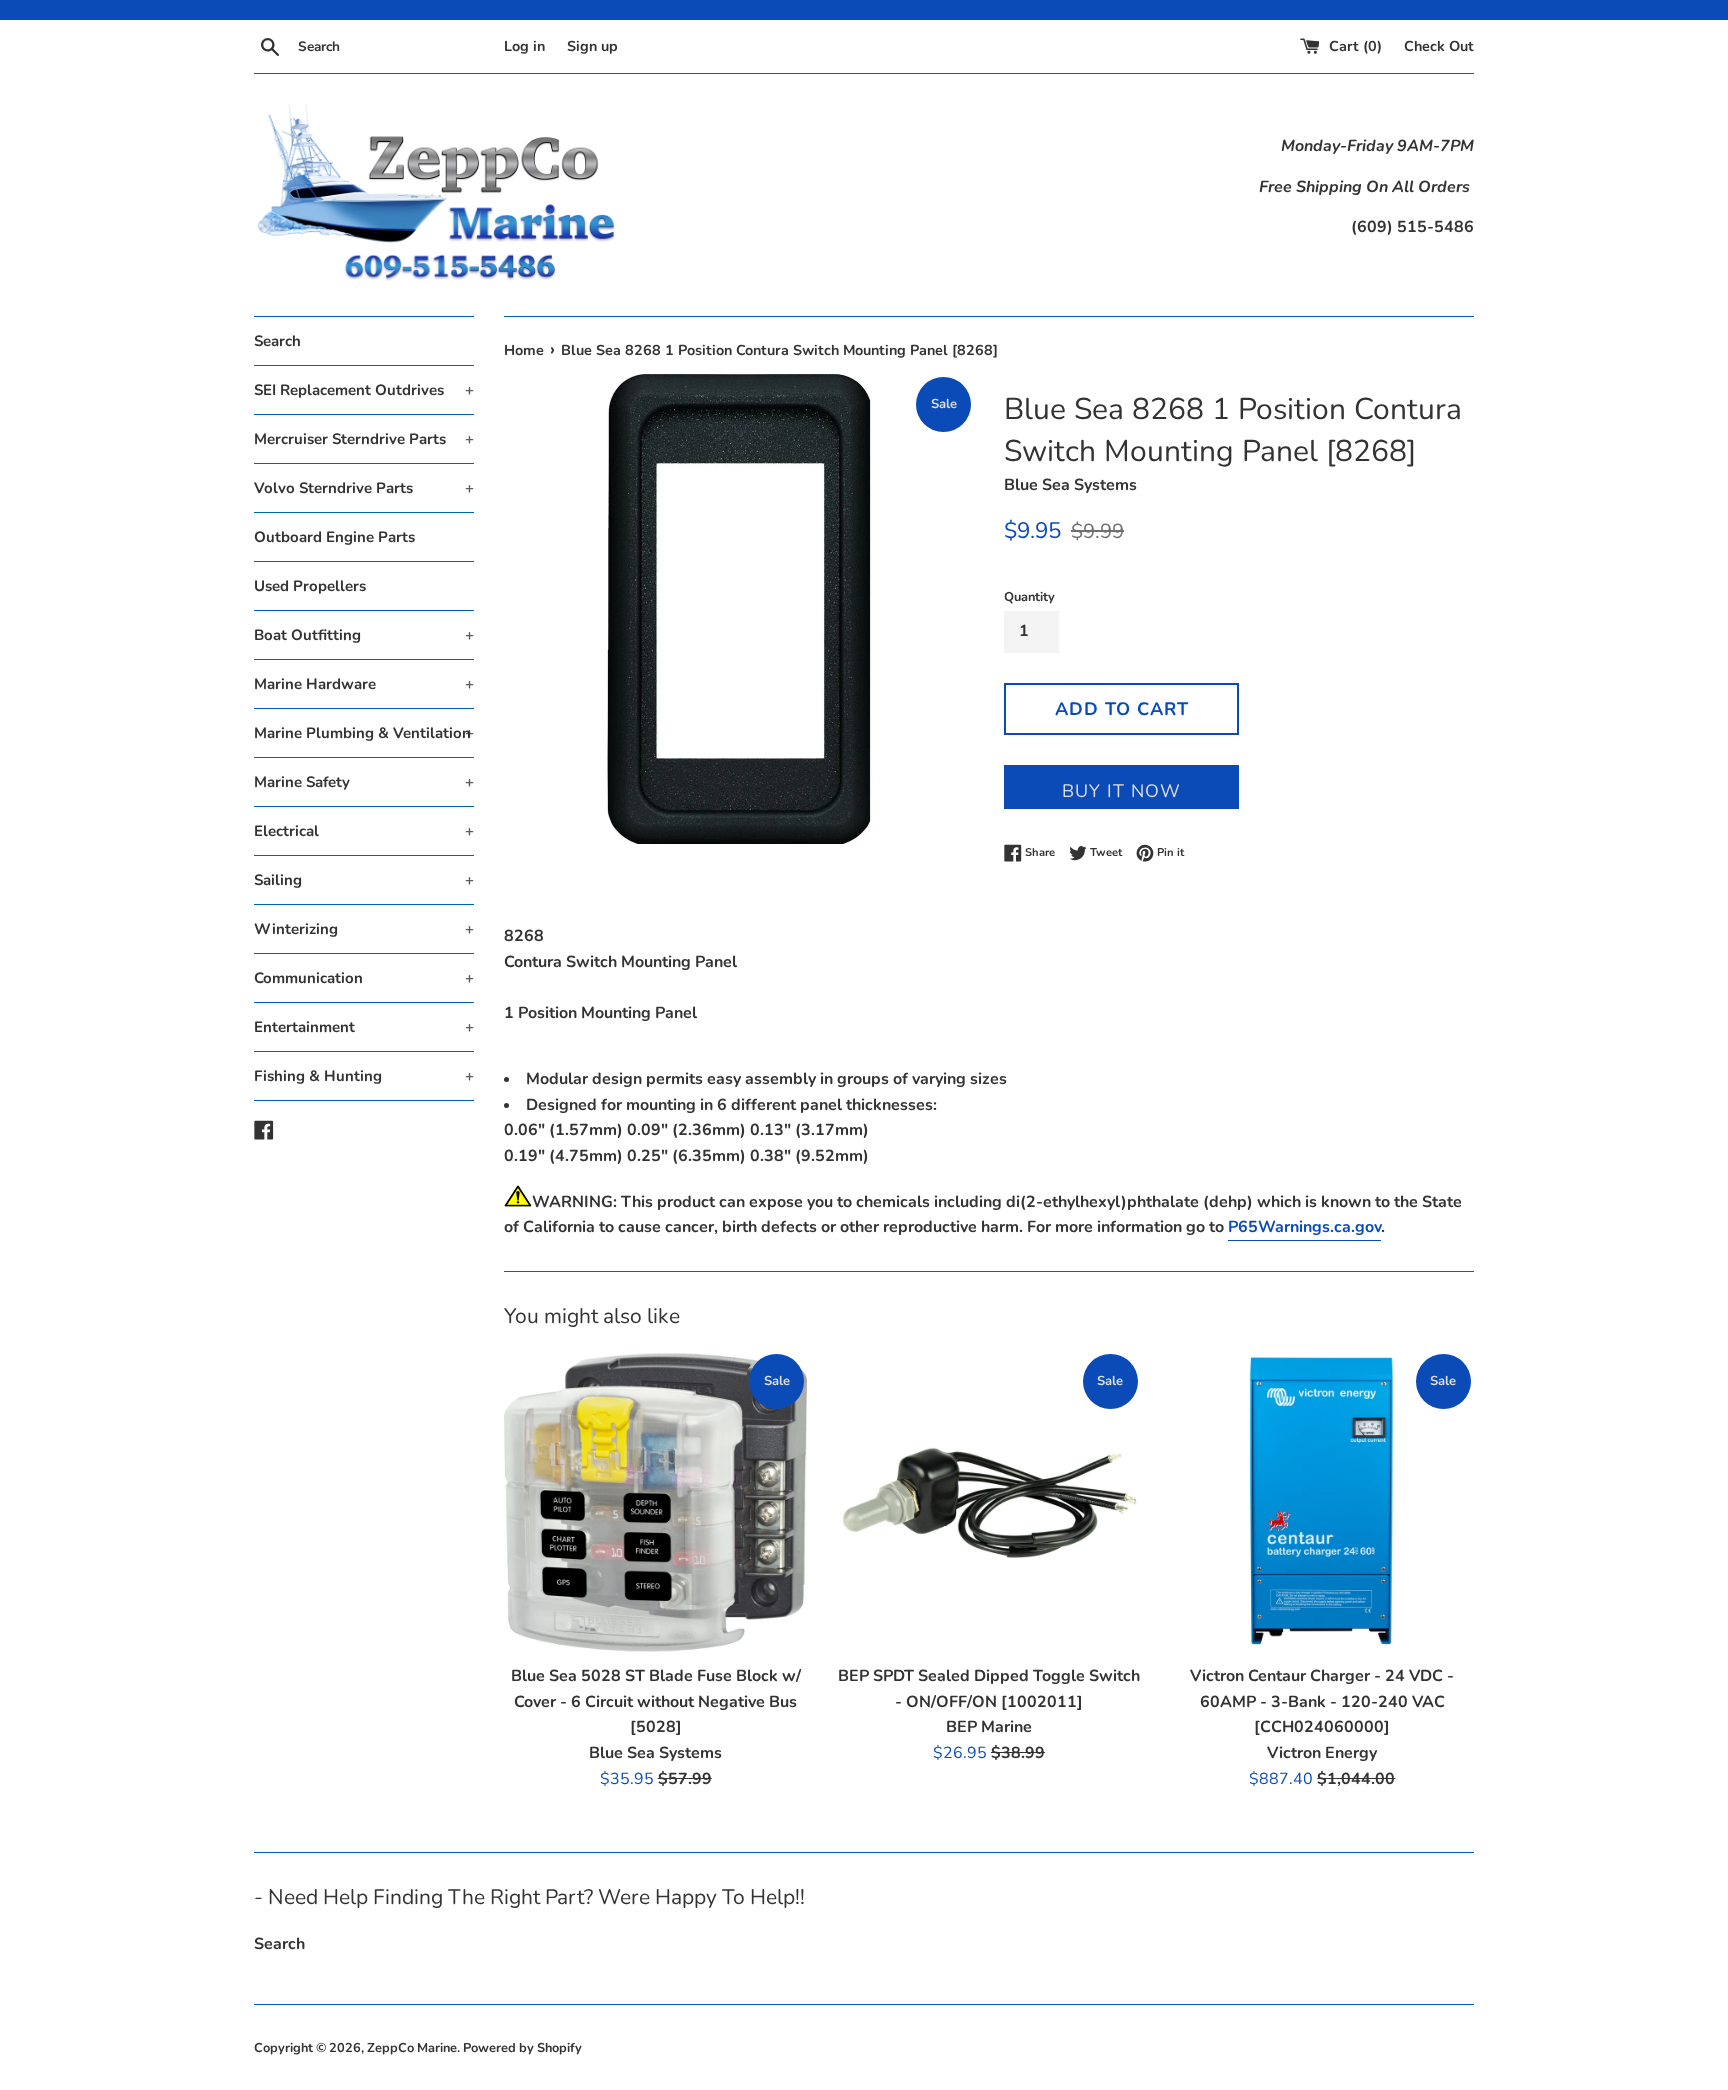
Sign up (592, 46)
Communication (364, 978)
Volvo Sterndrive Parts (364, 488)
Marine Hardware (364, 684)
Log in (524, 46)
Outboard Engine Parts (334, 537)
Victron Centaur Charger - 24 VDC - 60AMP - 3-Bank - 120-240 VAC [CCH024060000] (1322, 1701)
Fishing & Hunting (364, 1076)
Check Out (1439, 46)
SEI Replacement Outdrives (364, 390)
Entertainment (364, 1027)
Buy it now (1121, 791)
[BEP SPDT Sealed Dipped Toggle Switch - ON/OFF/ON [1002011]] (988, 1502)
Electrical (364, 831)
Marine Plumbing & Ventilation (364, 733)
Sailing (364, 880)
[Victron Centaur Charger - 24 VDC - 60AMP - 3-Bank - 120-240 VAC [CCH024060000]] (1322, 1502)
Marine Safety (364, 782)
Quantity (1029, 597)
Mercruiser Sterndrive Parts (364, 439)
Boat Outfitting (364, 635)
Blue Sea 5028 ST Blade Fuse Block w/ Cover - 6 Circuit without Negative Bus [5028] (656, 1701)
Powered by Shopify (522, 2048)
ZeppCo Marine (412, 2048)
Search (277, 341)
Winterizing (364, 929)
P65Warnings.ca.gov (1304, 1227)
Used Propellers (310, 586)
